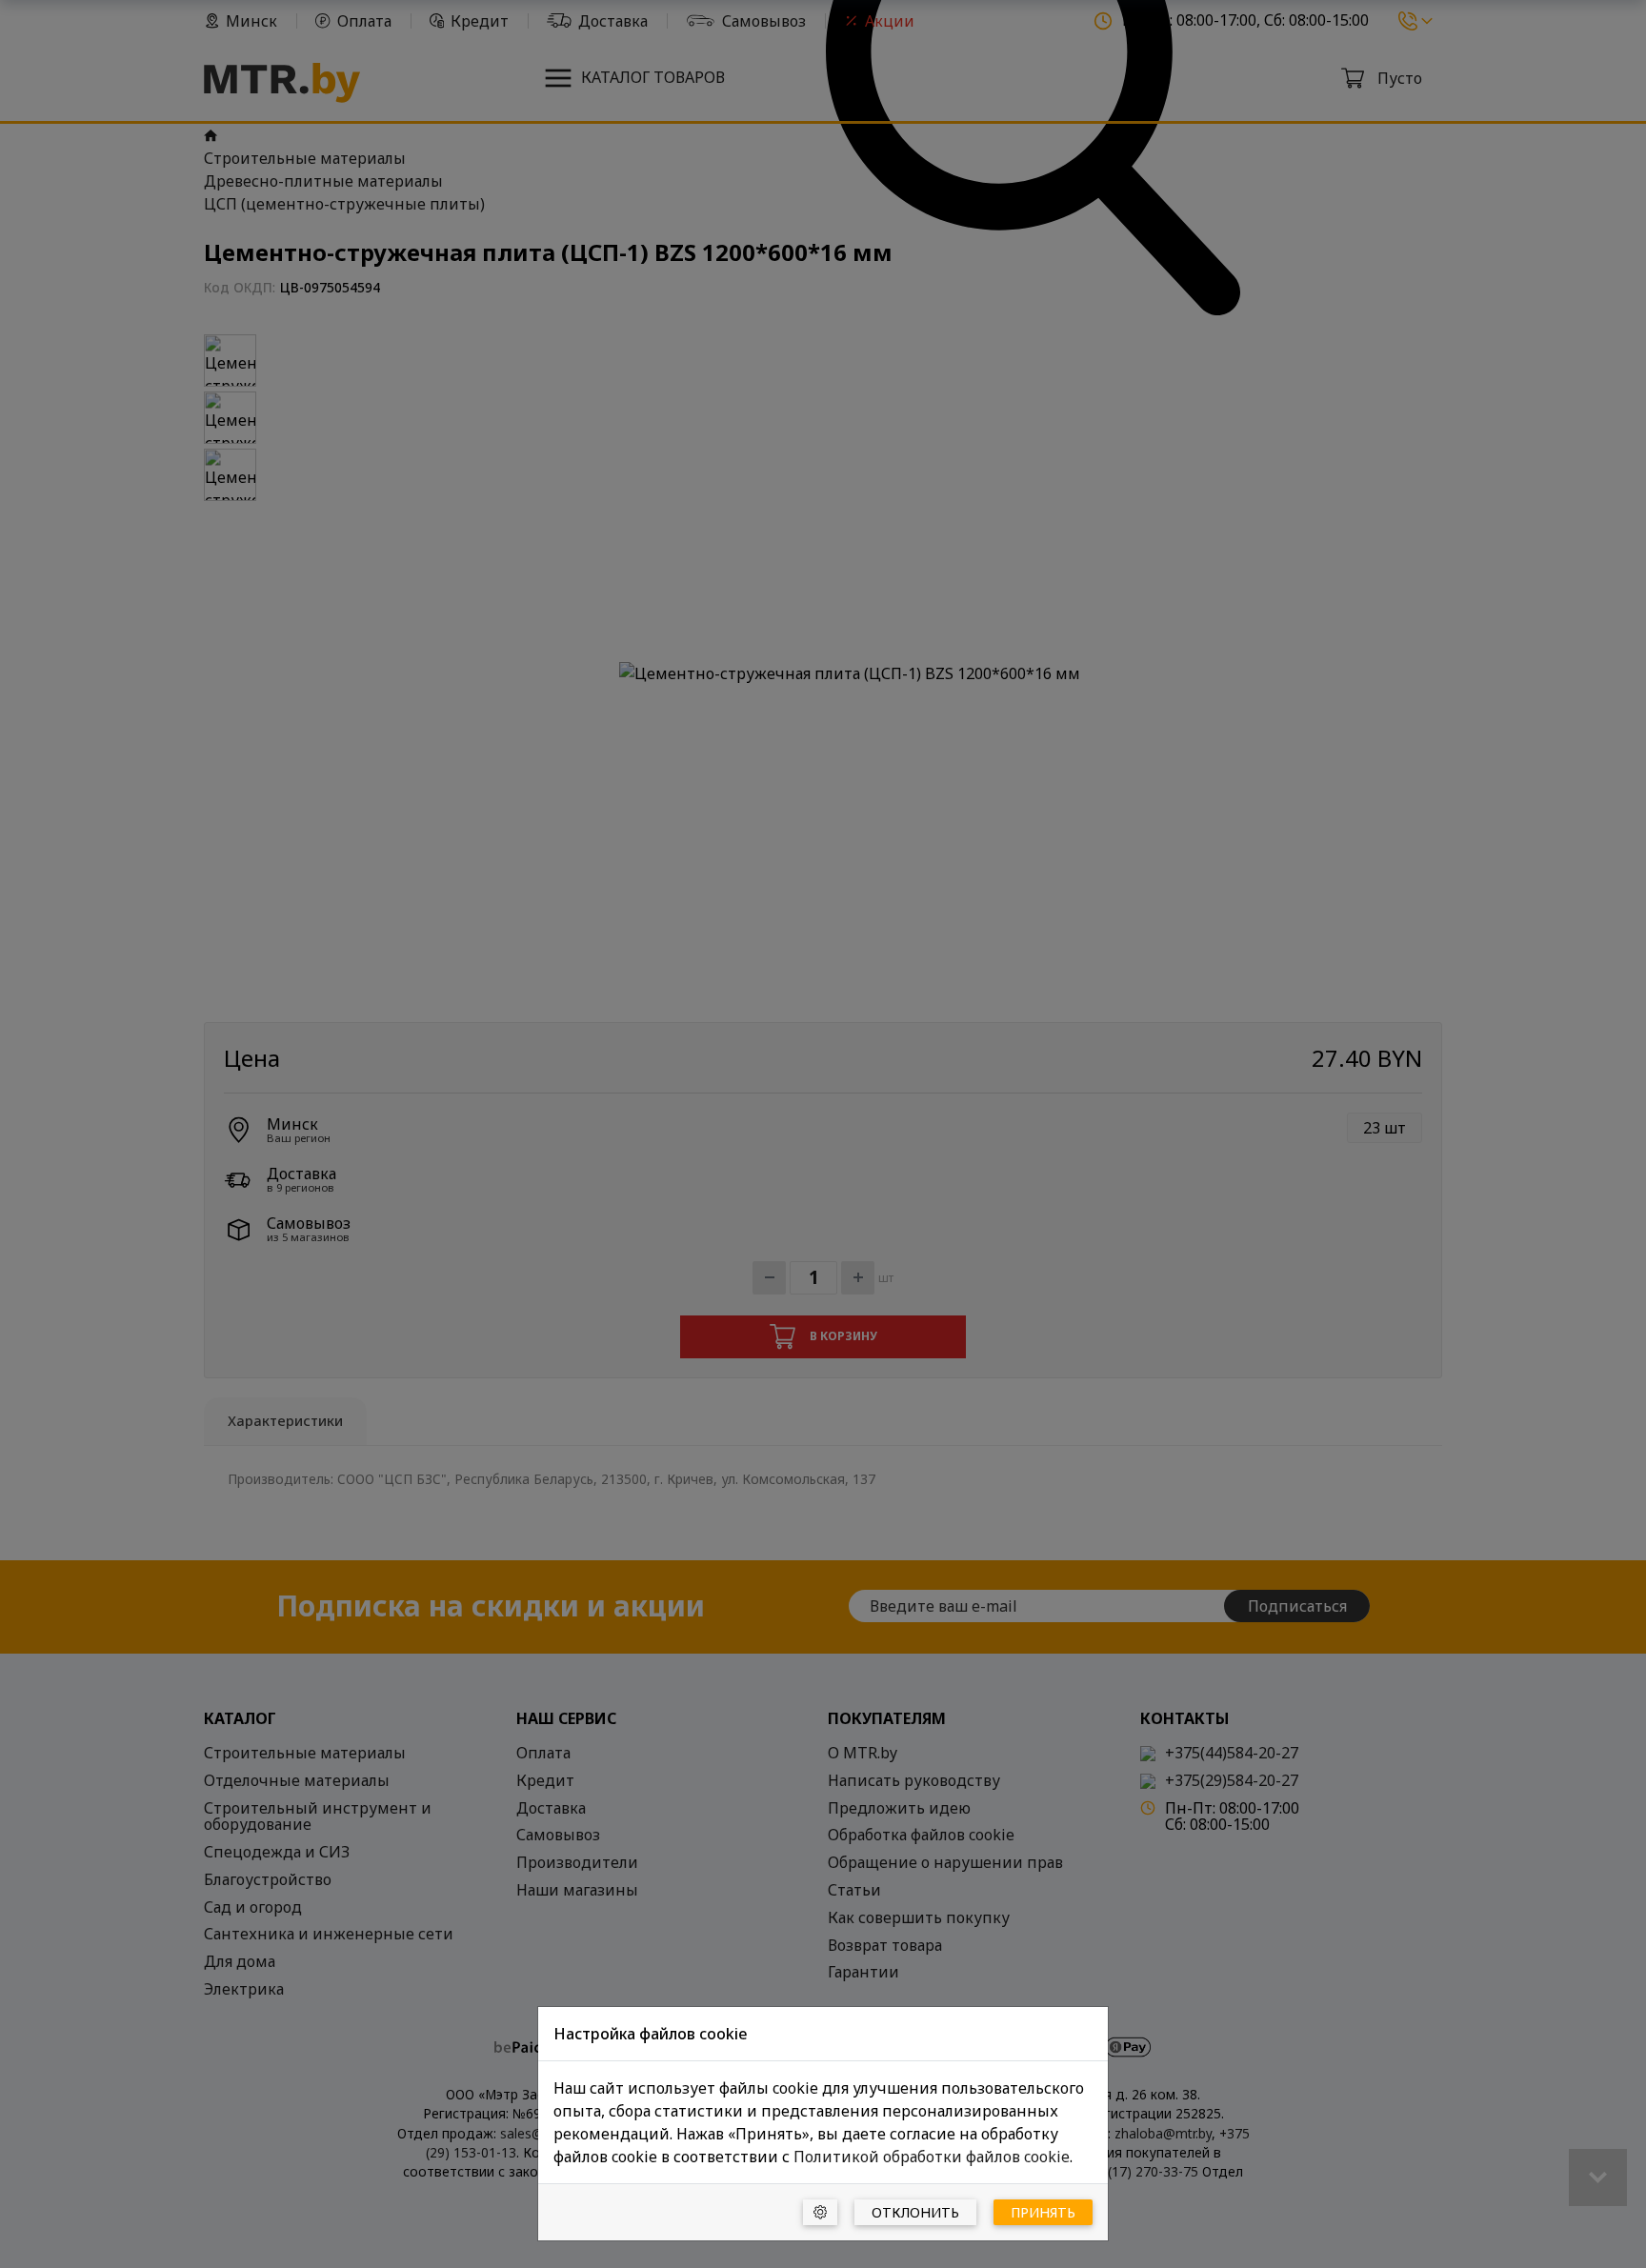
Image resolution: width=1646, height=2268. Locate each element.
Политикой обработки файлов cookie (932, 2157)
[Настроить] (820, 2212)
